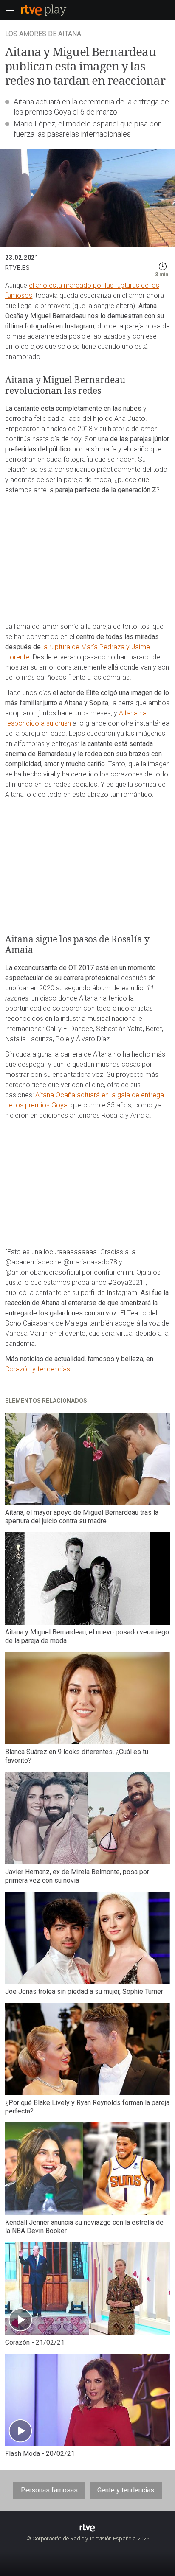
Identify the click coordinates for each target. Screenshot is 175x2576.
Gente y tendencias (126, 2490)
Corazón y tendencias (38, 1369)
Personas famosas (49, 2490)
